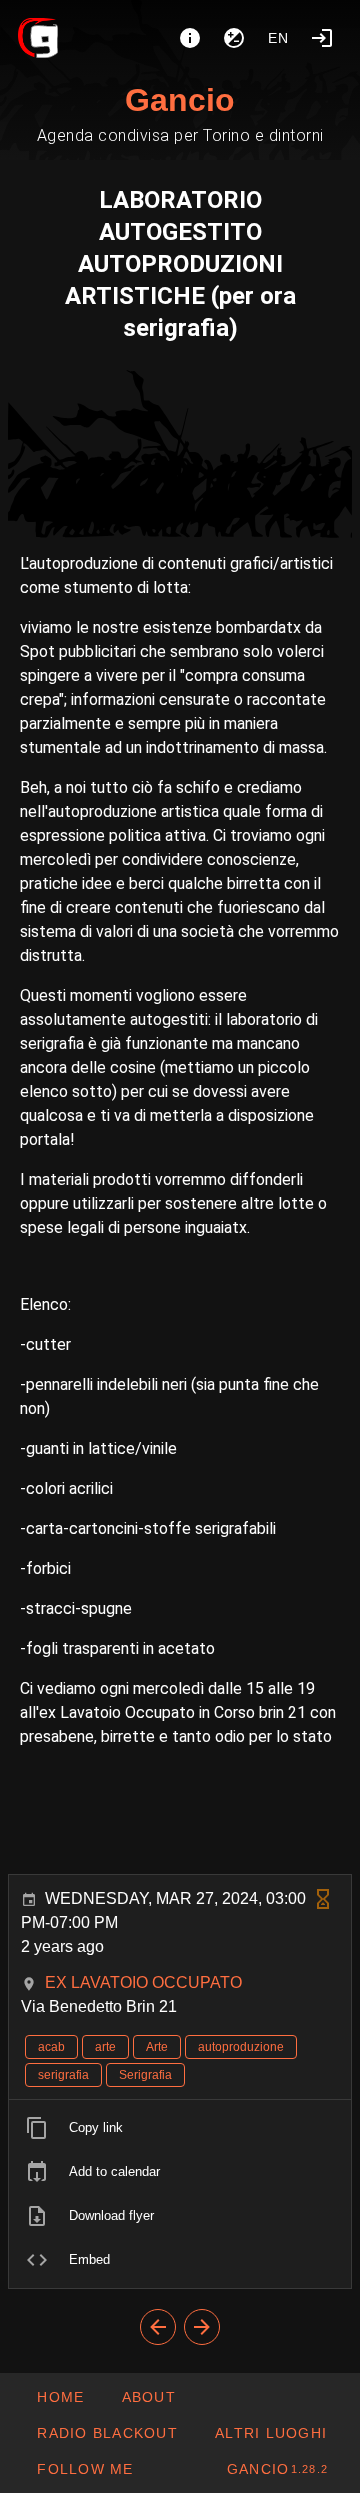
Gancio (180, 100)
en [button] (279, 38)
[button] (270, 2433)
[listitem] (180, 2128)
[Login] (322, 38)
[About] (190, 38)
